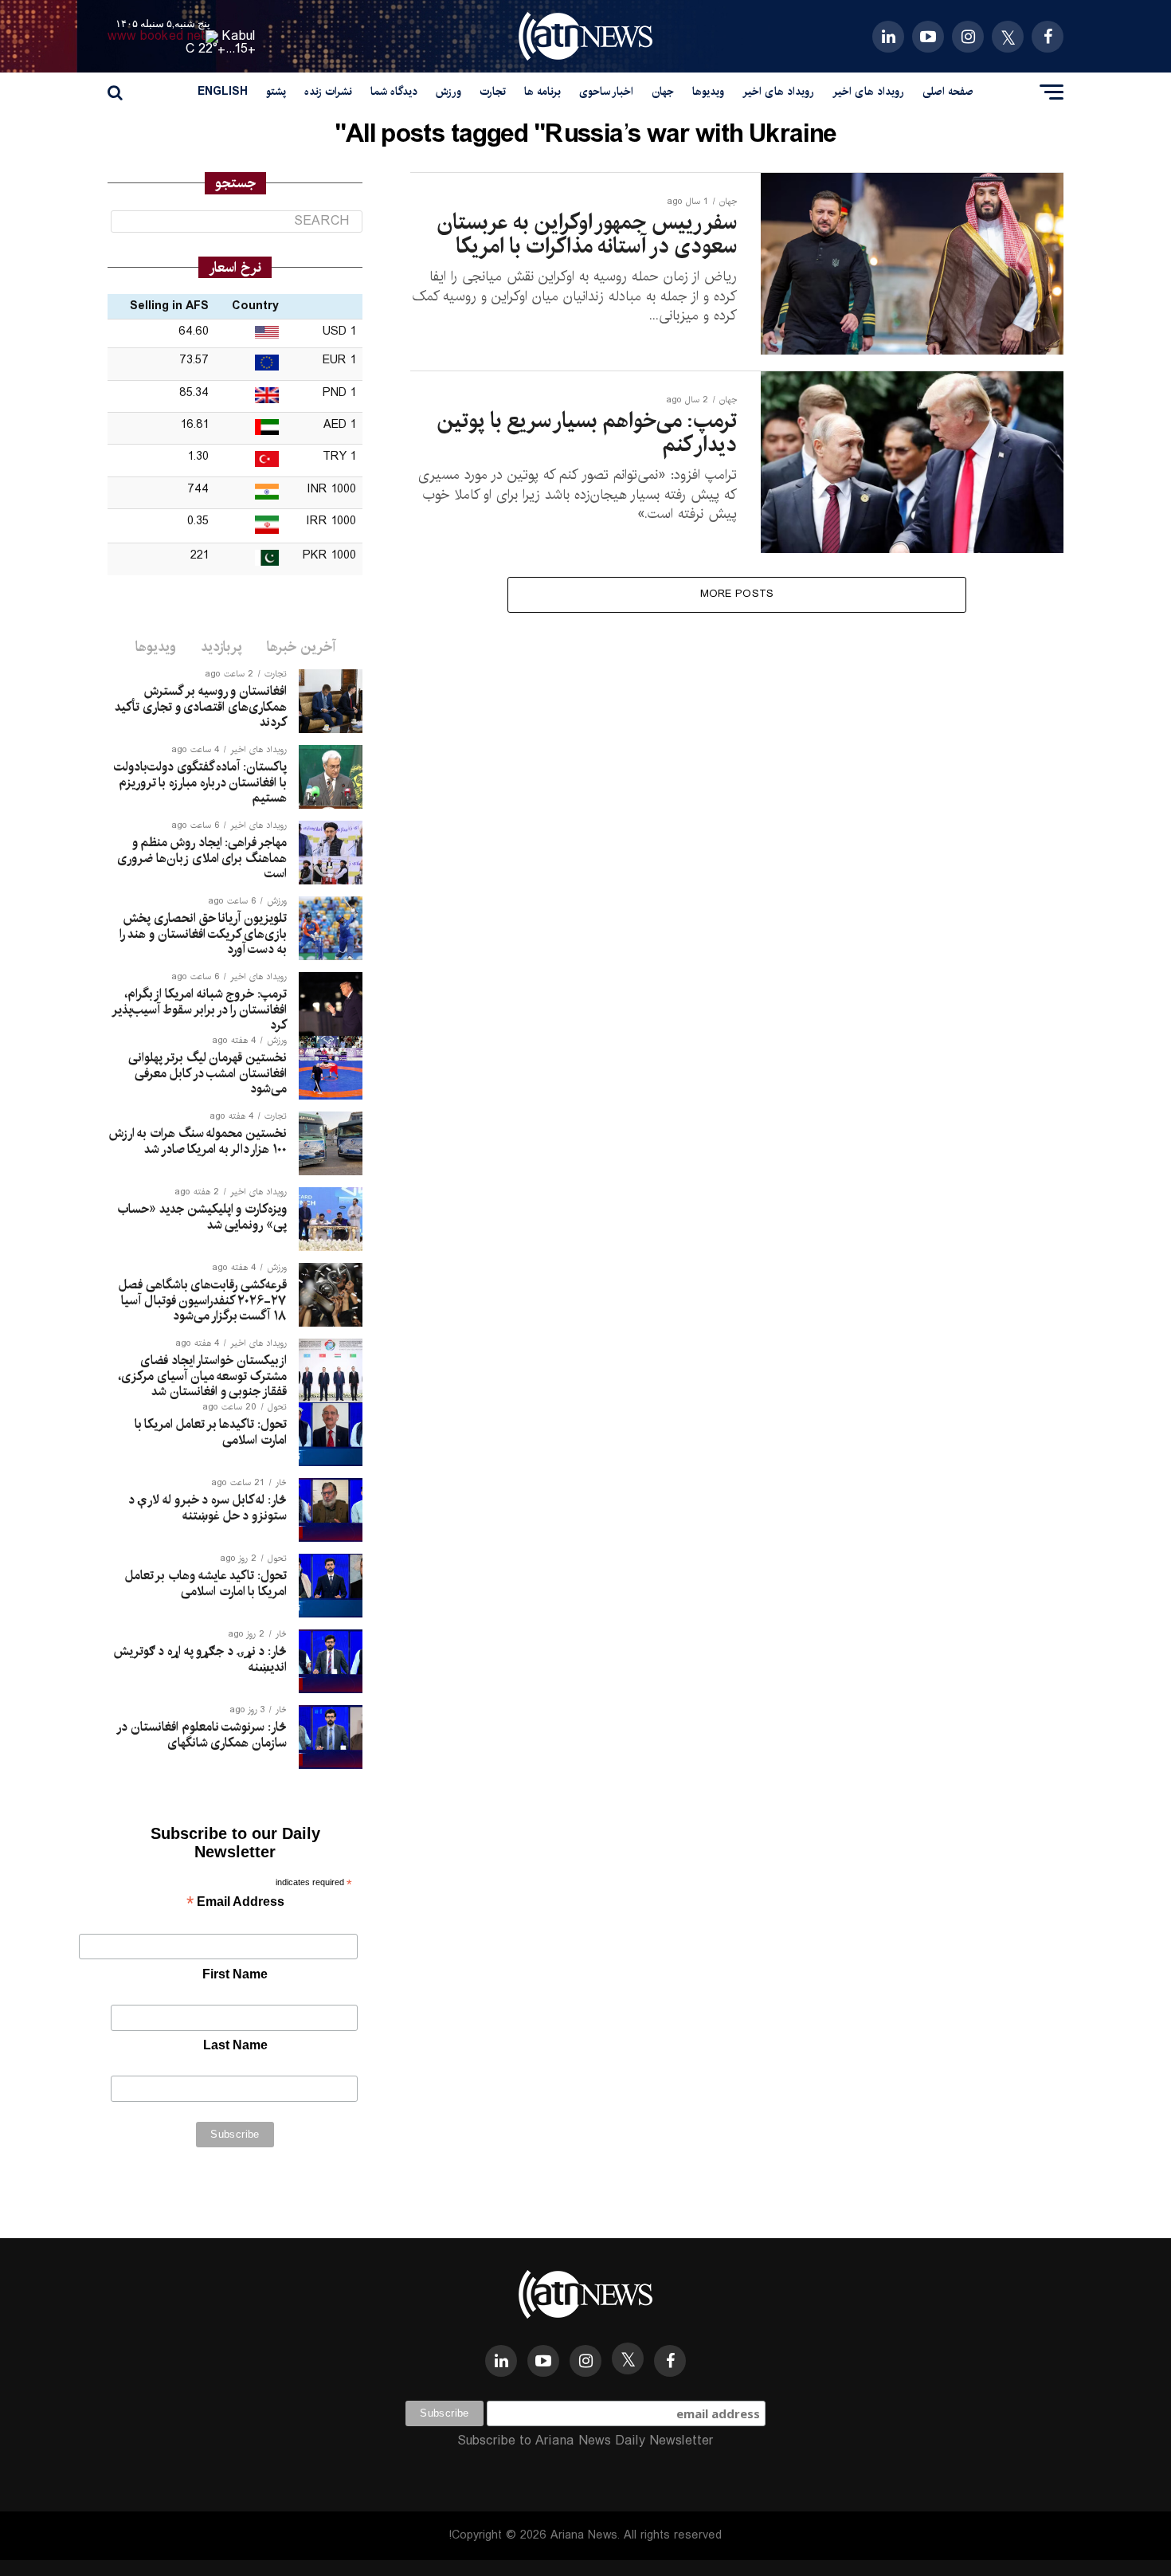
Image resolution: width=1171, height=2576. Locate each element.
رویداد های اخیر (868, 92)
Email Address (235, 1903)
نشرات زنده (328, 92)
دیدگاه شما (394, 92)
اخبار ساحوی (606, 92)
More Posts (737, 594)
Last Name (235, 2045)
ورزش (448, 92)
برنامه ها (542, 92)
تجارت (493, 92)
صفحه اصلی (948, 92)
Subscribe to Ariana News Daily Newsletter (585, 2441)
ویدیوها (708, 92)
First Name (235, 1974)
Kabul (239, 36)
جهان (663, 92)
